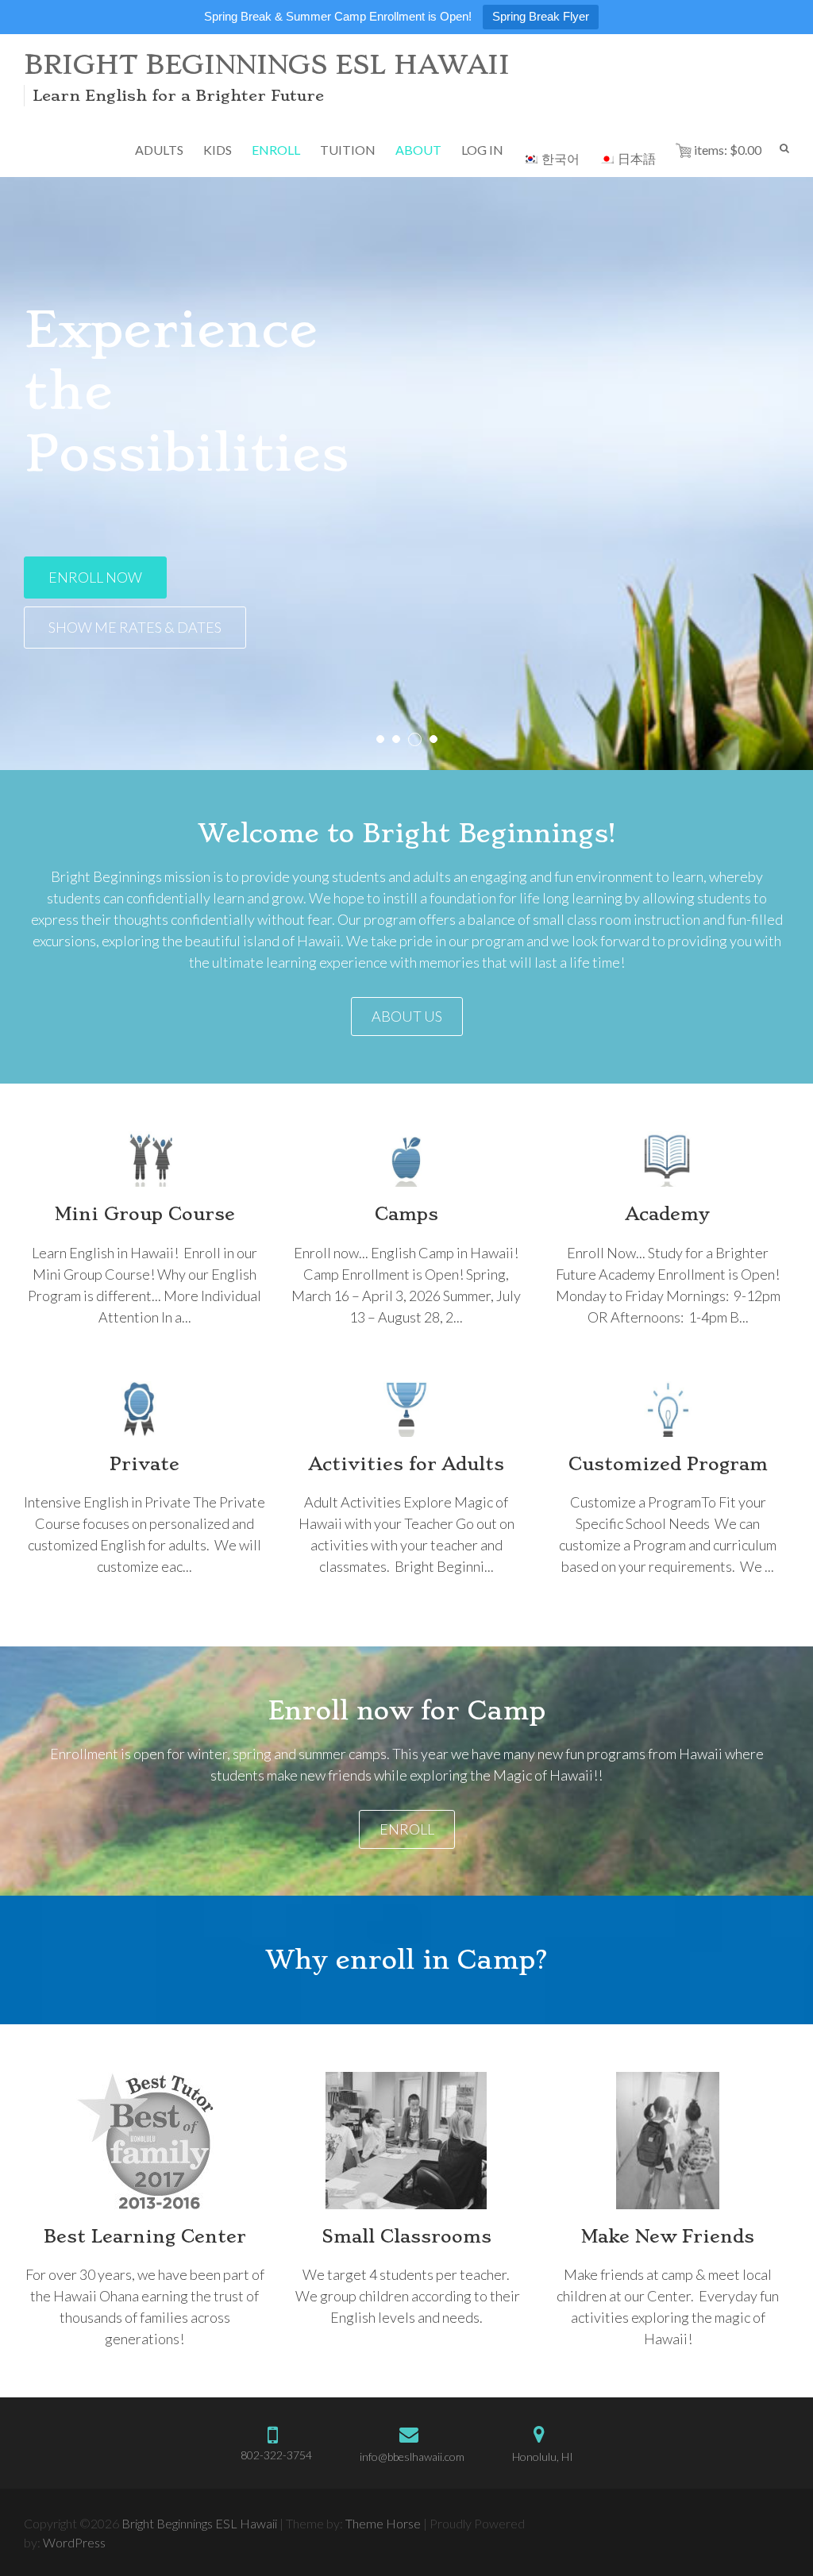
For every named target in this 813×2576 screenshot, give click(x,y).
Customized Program (668, 1464)
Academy (668, 1214)
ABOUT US (407, 1016)
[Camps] (406, 1159)
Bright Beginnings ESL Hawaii (267, 65)
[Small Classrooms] (406, 2141)
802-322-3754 (276, 2455)
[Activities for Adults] (406, 1409)
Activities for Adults (406, 1464)
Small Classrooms (406, 2236)
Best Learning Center (145, 2236)
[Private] (144, 1409)
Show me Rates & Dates (135, 627)
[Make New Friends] (668, 2141)
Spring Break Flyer (541, 16)
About (418, 150)
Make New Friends (668, 2236)
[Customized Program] (668, 1409)
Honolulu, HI (543, 2457)
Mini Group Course (145, 1214)
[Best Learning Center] (145, 2141)
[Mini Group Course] (144, 1159)
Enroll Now (95, 577)
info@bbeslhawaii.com (412, 2457)
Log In (482, 150)
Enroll (407, 1829)
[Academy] (668, 1159)
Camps (406, 1214)
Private (144, 1464)
